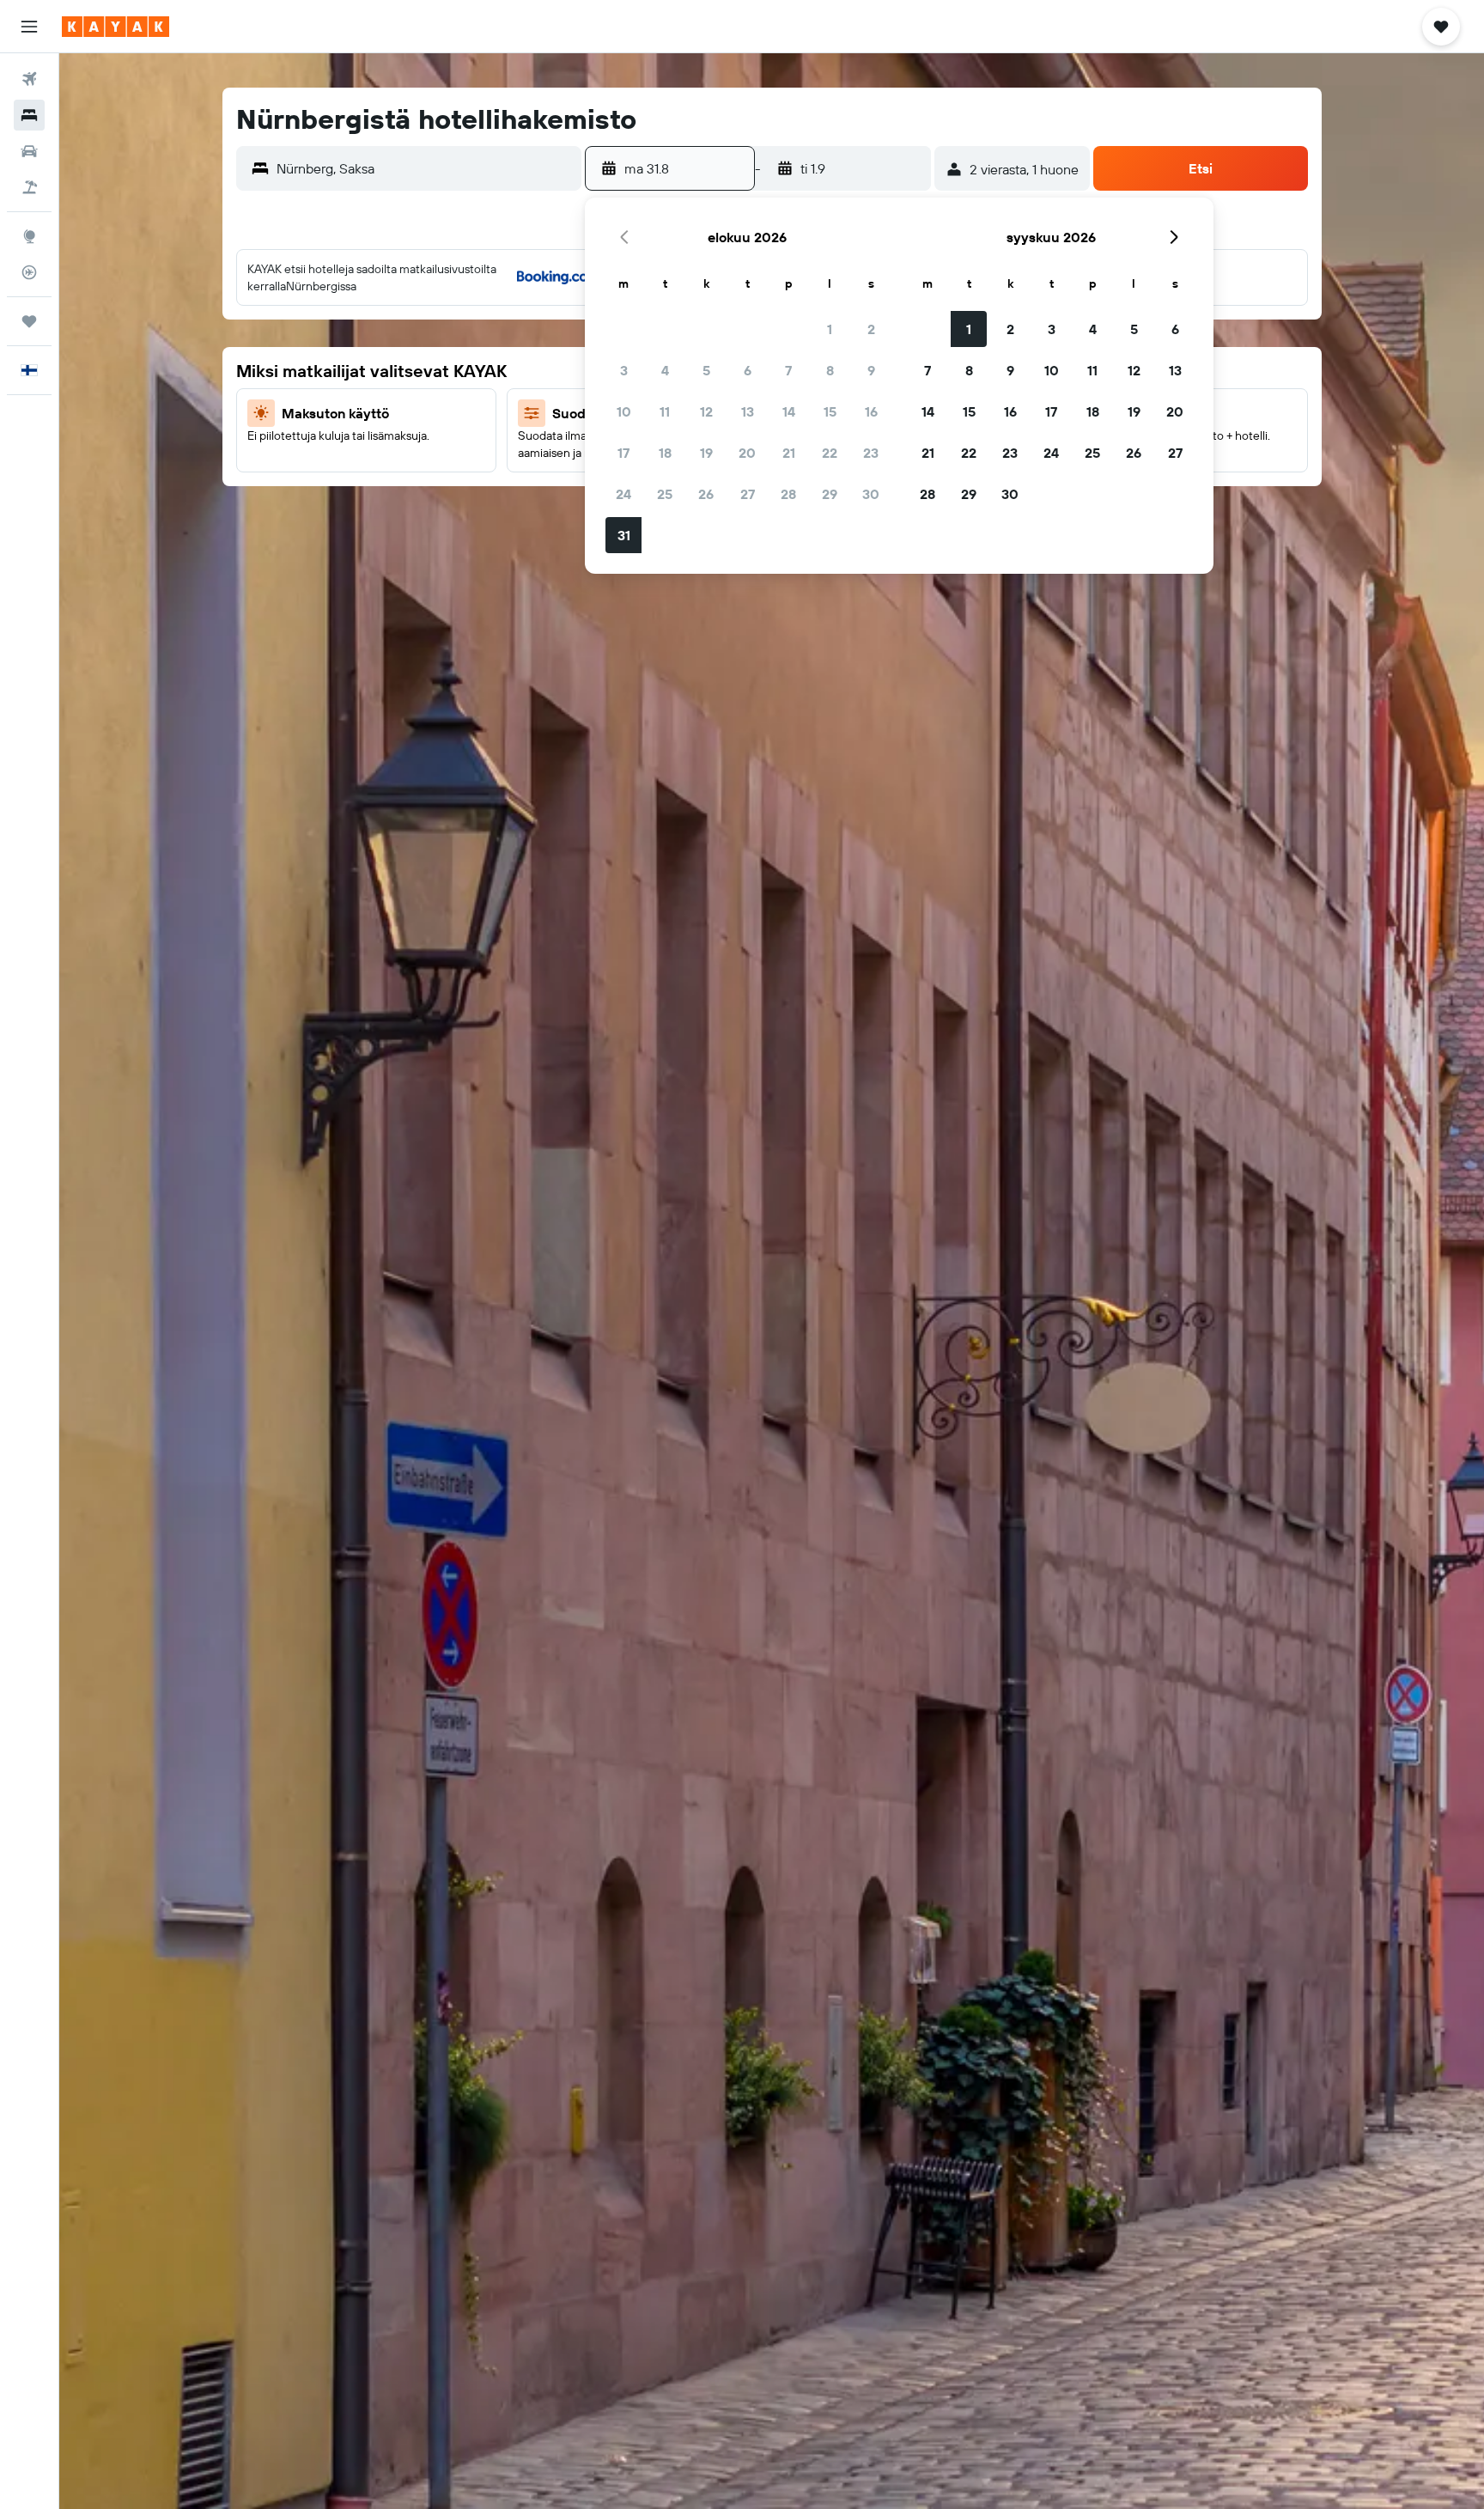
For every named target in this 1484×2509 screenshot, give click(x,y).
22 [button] (830, 453)
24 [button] (623, 494)
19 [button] (706, 453)
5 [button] (706, 370)
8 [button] (830, 370)
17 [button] (623, 453)
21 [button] (789, 453)
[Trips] (29, 321)
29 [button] (830, 494)
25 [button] (665, 494)
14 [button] (789, 411)
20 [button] (747, 453)
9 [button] (871, 370)
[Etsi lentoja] (29, 79)
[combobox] (425, 168)
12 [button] (706, 411)
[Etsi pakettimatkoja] (29, 187)
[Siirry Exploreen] (29, 236)
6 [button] (748, 370)
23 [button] (871, 453)
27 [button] (748, 494)
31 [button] (624, 535)
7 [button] (788, 370)
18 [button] (665, 453)
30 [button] (871, 494)
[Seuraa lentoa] (29, 272)
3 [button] (624, 370)
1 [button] (830, 329)
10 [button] (624, 411)
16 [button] (871, 411)
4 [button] (665, 370)
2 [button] (871, 329)
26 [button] (706, 494)
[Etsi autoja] (29, 151)
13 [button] (748, 411)
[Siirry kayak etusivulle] (116, 27)
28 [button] (788, 494)
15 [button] (830, 411)
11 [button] (665, 411)
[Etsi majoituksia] (29, 115)
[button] (29, 27)
